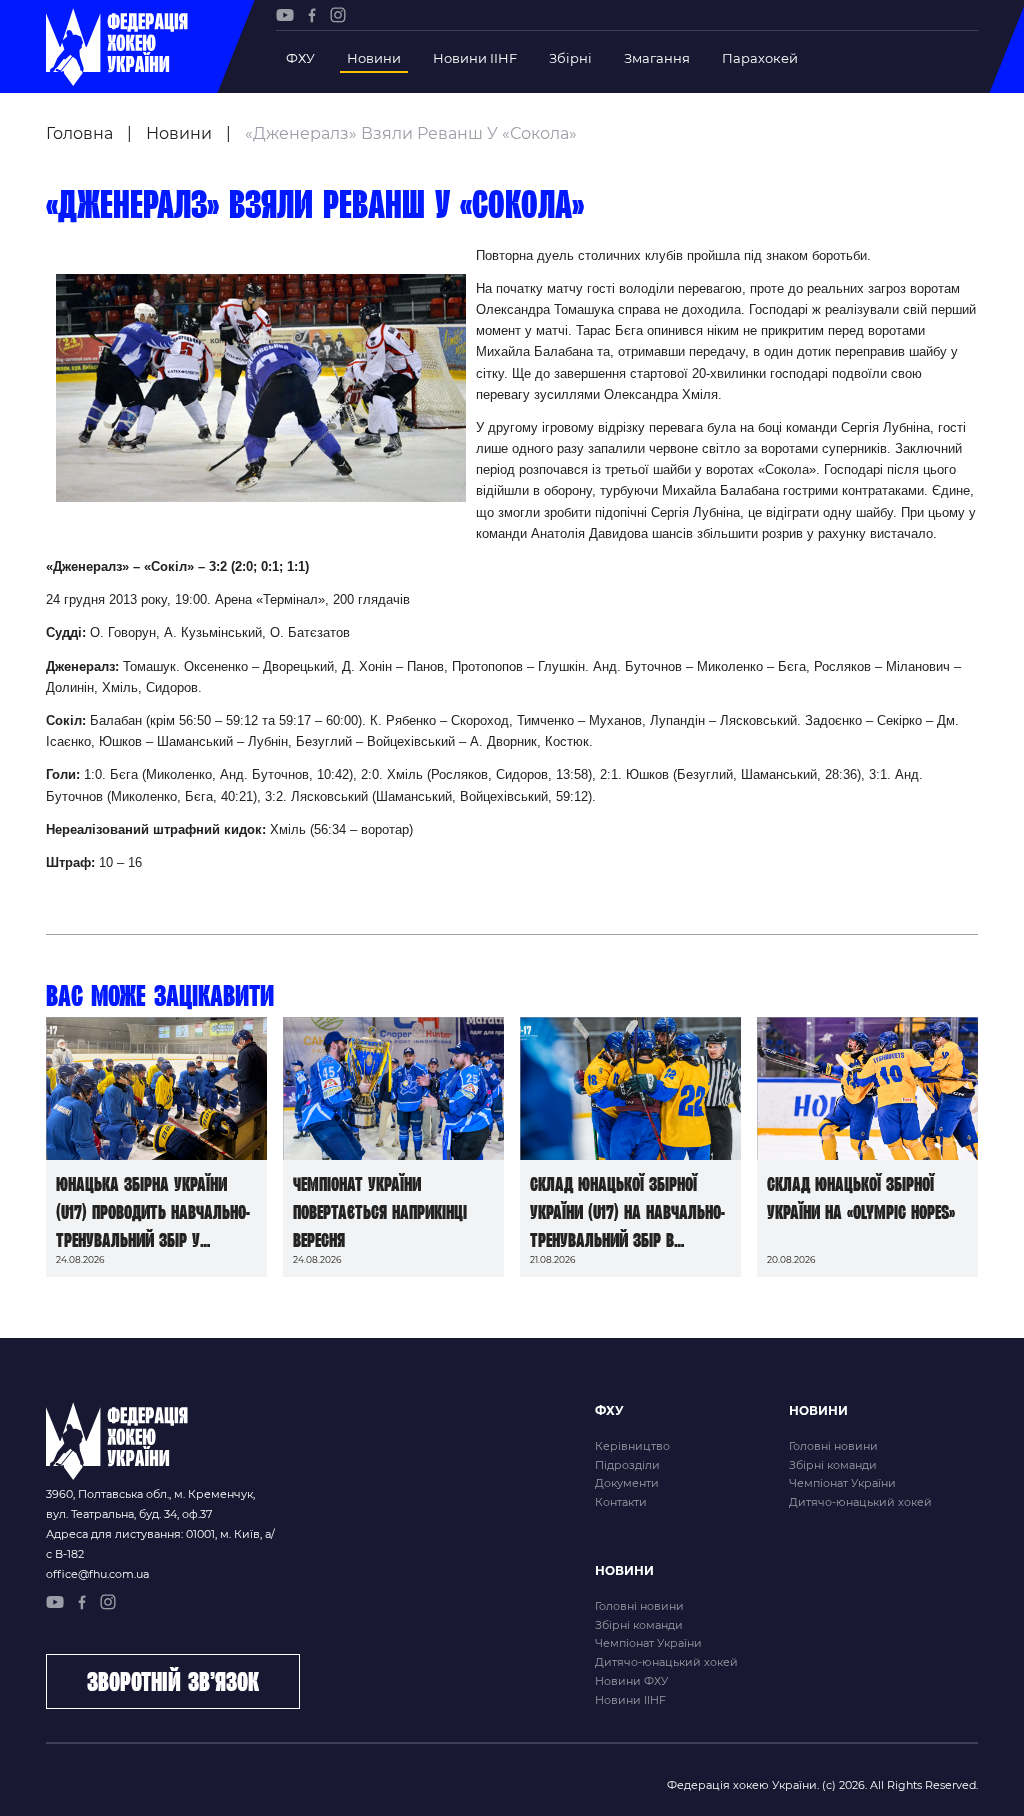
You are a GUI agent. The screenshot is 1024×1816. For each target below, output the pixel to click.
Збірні (570, 58)
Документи (627, 1483)
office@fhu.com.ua (97, 1574)
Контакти (621, 1502)
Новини (374, 58)
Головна (79, 133)
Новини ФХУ (631, 1681)
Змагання (657, 58)
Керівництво (632, 1446)
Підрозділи (627, 1465)
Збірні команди (833, 1465)
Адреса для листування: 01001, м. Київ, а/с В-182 (160, 1544)
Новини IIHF (475, 58)
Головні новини (833, 1446)
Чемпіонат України (842, 1483)
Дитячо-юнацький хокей (860, 1502)
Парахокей (760, 58)
